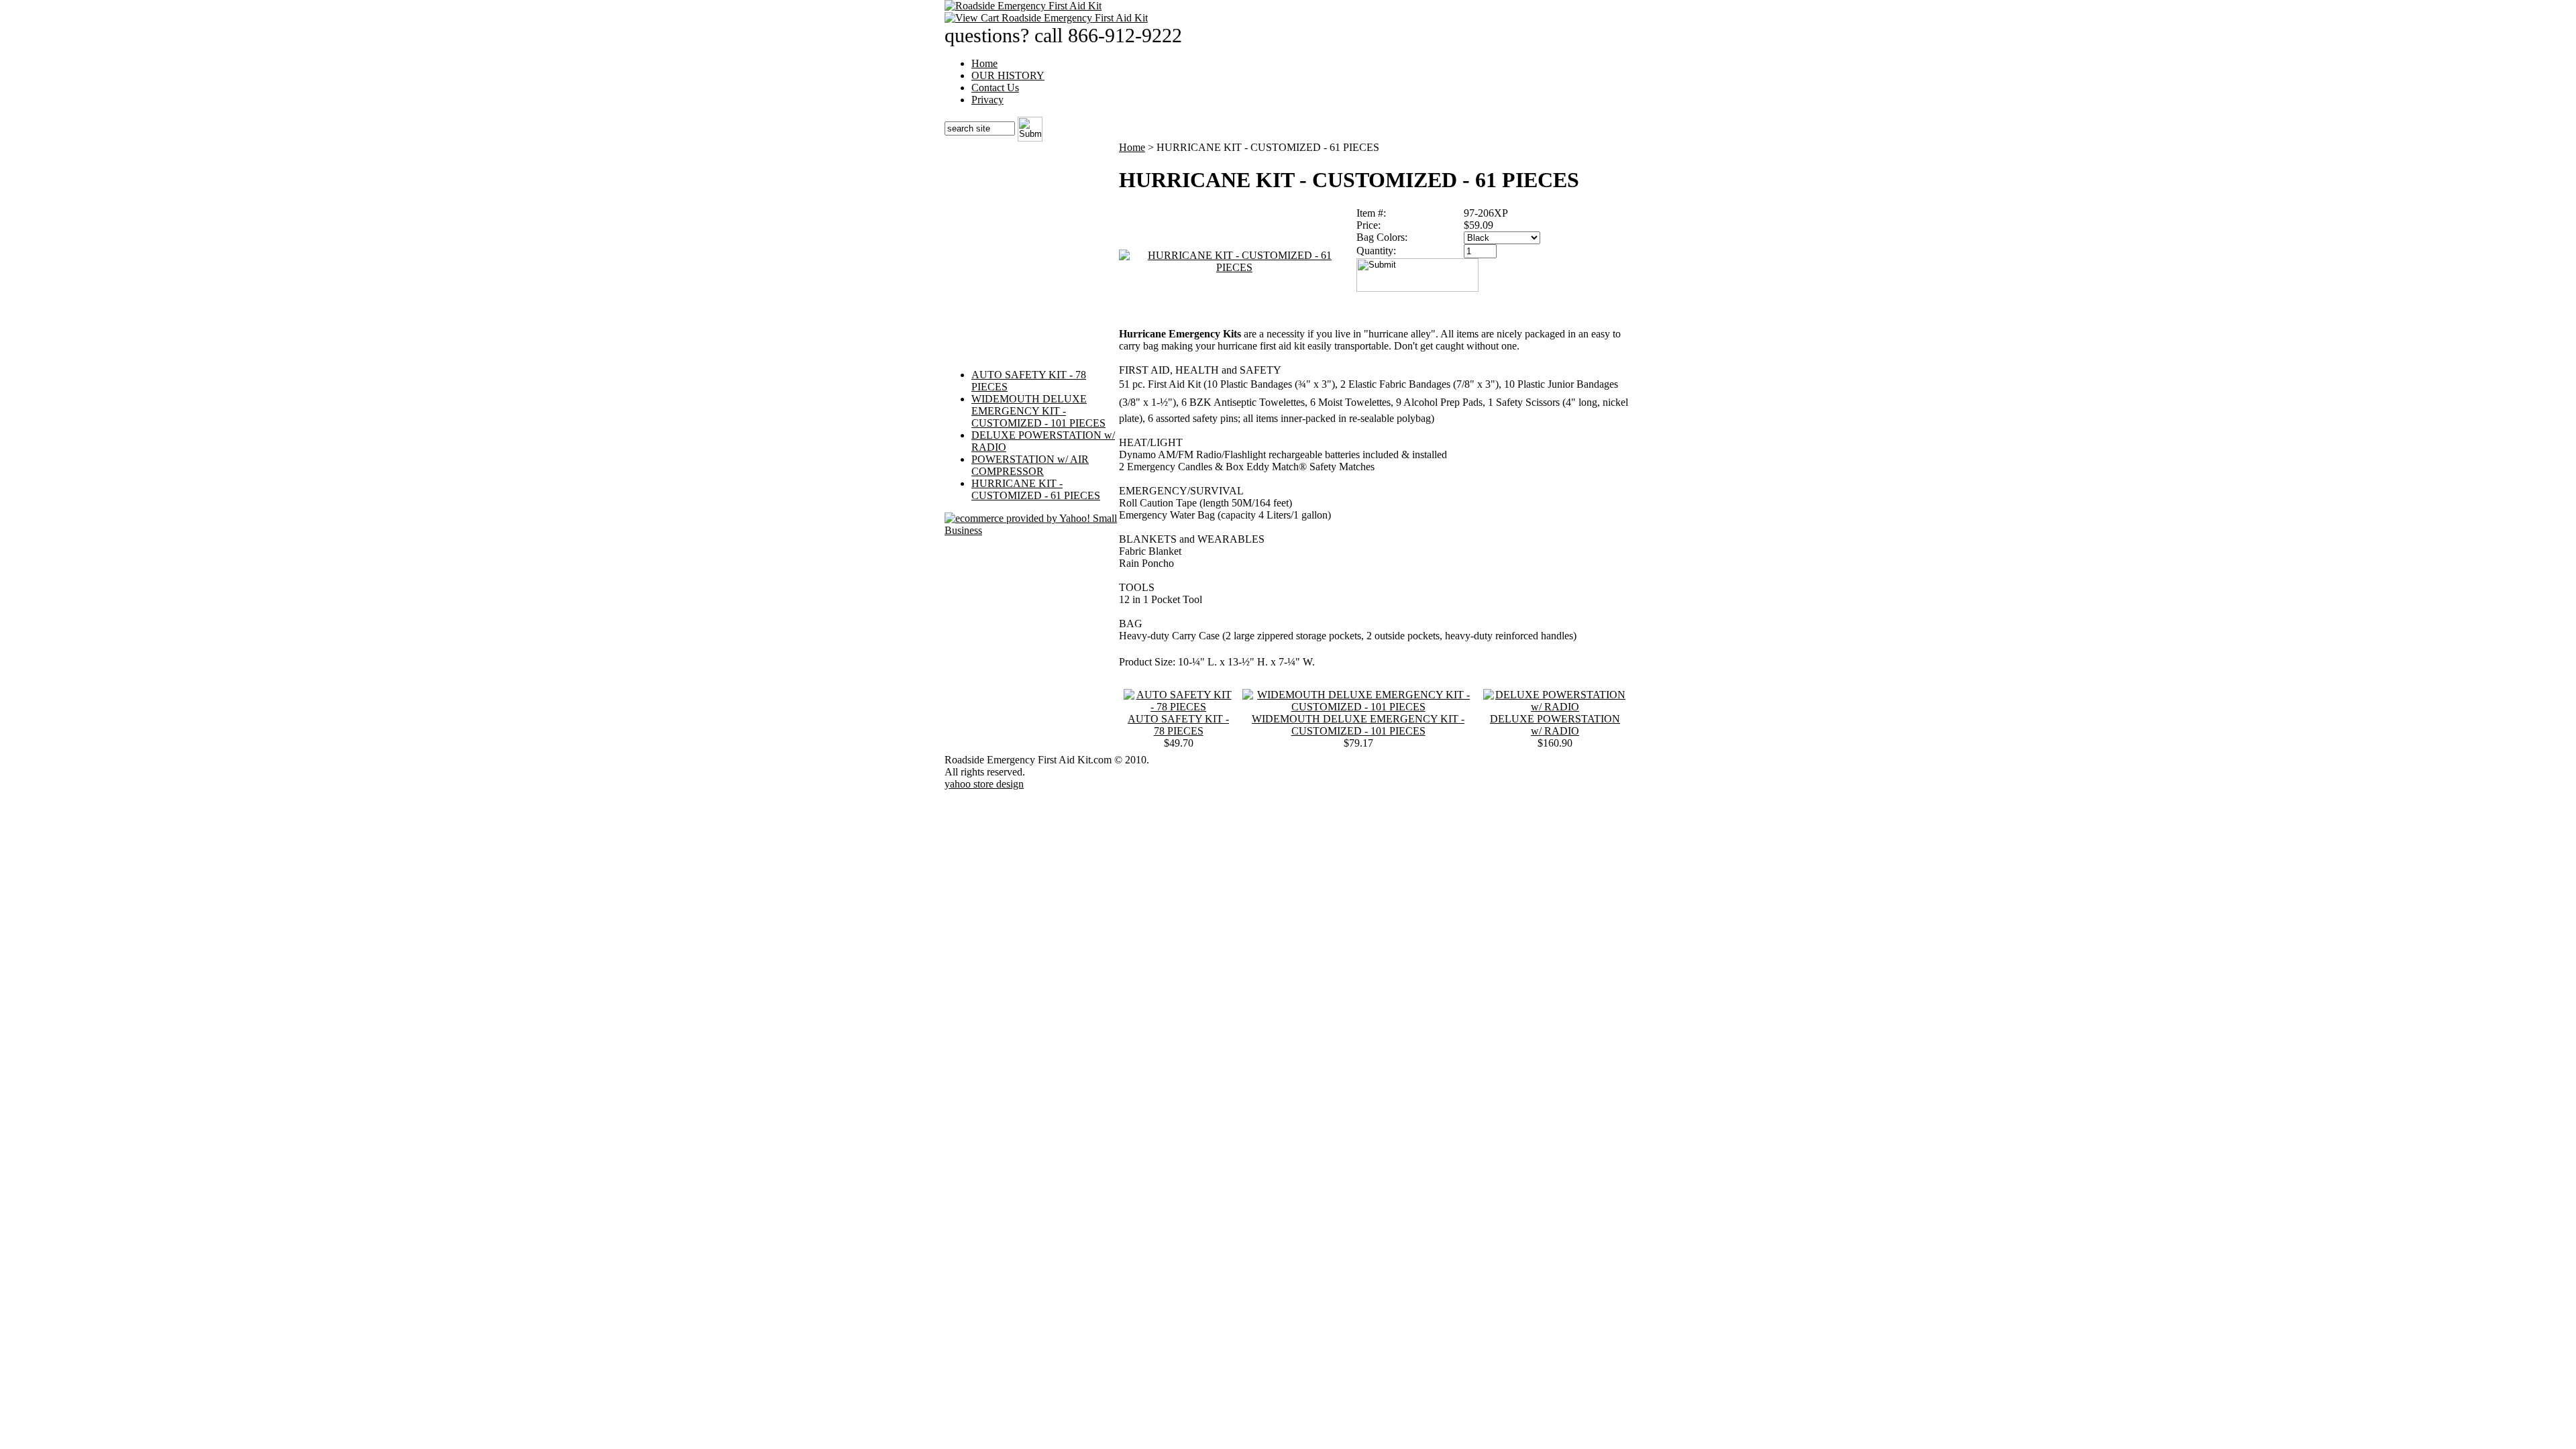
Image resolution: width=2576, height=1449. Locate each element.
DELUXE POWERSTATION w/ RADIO (1555, 725)
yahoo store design (984, 784)
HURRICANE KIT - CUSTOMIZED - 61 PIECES (1036, 489)
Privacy (987, 100)
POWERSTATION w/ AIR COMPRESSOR (1030, 465)
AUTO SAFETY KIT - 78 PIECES (1178, 725)
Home (984, 63)
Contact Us (995, 88)
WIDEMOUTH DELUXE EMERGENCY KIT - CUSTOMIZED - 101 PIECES (1038, 411)
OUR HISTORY (1008, 75)
